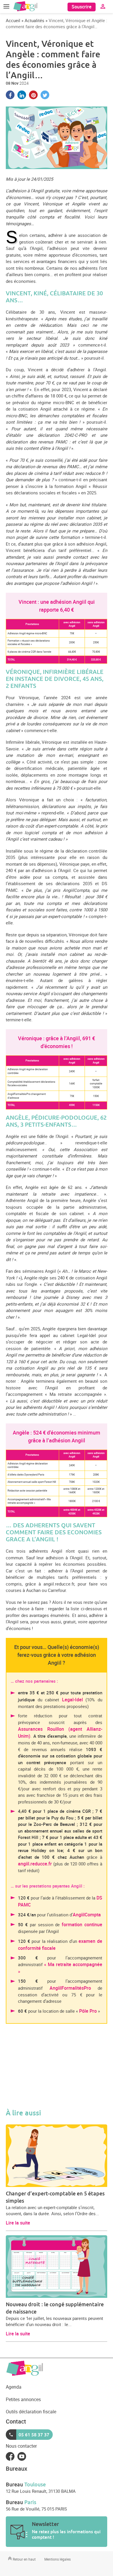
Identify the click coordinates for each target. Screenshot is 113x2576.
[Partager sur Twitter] (45, 95)
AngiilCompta (87, 1915)
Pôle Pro (88, 2011)
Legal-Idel (72, 1700)
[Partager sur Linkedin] (22, 95)
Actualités (34, 20)
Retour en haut (24, 2559)
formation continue (82, 1925)
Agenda (14, 2387)
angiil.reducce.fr (35, 1864)
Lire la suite (18, 2223)
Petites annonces (23, 2399)
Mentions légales (58, 2559)
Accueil (13, 20)
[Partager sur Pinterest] (33, 95)
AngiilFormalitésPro (70, 1988)
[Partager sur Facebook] (10, 95)
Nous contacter (21, 2446)
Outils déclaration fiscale (31, 2412)
